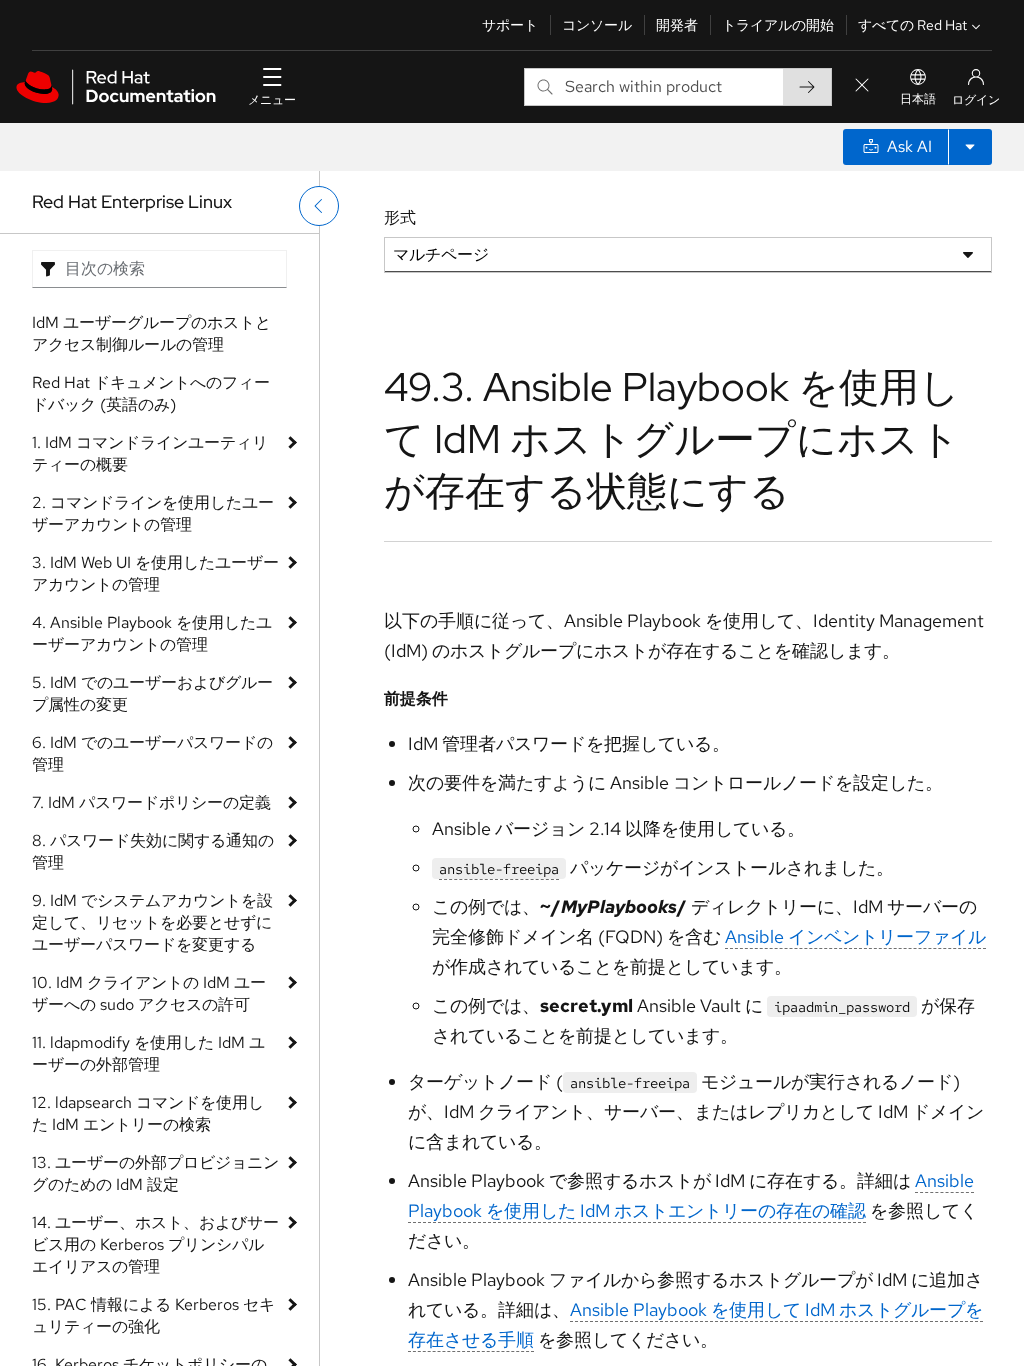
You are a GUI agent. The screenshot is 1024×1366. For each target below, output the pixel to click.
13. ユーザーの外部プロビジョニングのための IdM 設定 (155, 1173)
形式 (400, 217)
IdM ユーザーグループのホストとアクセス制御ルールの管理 (151, 333)
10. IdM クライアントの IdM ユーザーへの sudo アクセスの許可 (149, 993)
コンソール (597, 25)
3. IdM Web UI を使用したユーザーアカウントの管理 (155, 573)
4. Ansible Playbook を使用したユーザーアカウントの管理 (152, 633)
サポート (510, 25)
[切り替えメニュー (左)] (319, 206)
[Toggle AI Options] (970, 147)
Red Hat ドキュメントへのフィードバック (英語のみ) (151, 393)
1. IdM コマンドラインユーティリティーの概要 (150, 453)
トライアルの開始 (778, 25)
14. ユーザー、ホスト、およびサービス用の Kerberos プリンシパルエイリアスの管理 (155, 1244)
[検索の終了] (862, 86)
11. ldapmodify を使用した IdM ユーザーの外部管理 (148, 1053)
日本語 (918, 99)
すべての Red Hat (912, 25)
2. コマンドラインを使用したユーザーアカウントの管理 (153, 513)
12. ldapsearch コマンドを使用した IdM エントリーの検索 (148, 1113)
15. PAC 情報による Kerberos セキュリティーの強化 (153, 1315)
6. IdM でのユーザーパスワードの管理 (152, 753)
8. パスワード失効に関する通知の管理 (153, 851)
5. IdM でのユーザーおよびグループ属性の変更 (152, 693)
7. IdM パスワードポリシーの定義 (151, 802)
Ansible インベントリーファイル (855, 936)
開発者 (677, 25)
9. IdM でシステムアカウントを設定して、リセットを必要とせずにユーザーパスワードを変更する (152, 922)
